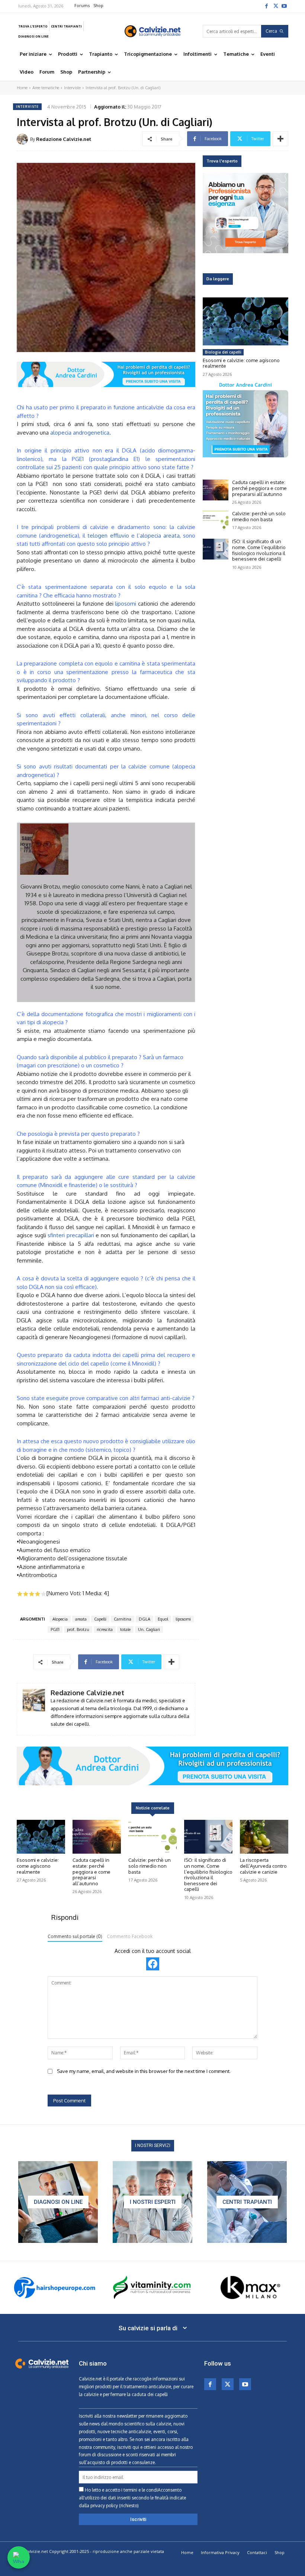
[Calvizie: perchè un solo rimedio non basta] (216, 521)
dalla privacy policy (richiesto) (109, 2506)
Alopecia (60, 1619)
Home (22, 88)
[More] (280, 139)
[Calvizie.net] (152, 31)
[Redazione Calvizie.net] (23, 139)
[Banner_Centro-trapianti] (247, 2202)
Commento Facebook (130, 1936)
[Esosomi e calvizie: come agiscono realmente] (245, 321)
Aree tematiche (46, 88)
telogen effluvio (108, 536)
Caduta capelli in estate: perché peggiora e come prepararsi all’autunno (259, 488)
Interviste (72, 88)
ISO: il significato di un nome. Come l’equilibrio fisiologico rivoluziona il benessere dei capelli (259, 550)
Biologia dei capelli (223, 352)
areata (81, 1619)
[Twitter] (275, 6)
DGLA (145, 1619)
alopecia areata (160, 536)
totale (125, 1629)
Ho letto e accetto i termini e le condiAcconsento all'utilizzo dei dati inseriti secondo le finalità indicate (132, 2498)
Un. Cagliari (149, 1629)
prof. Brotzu (78, 1629)
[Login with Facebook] (153, 1964)
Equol (163, 1619)
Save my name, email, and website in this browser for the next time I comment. (144, 2071)
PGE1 (55, 1629)
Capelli (100, 1619)
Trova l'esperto (222, 161)
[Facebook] (266, 6)
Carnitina (123, 1619)
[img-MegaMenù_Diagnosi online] (58, 2202)
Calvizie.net (90, 2379)
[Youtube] (284, 6)
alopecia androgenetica (80, 433)
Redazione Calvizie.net (64, 139)
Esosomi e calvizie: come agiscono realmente (241, 363)
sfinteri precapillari (71, 1235)
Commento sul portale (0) (75, 1936)
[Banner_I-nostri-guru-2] (152, 2202)
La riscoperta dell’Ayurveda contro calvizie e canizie (263, 1866)
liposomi (126, 604)
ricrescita (105, 1629)
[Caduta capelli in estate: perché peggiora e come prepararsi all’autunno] (216, 490)
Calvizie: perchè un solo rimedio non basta (259, 516)
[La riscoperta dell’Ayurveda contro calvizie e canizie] (264, 1837)
